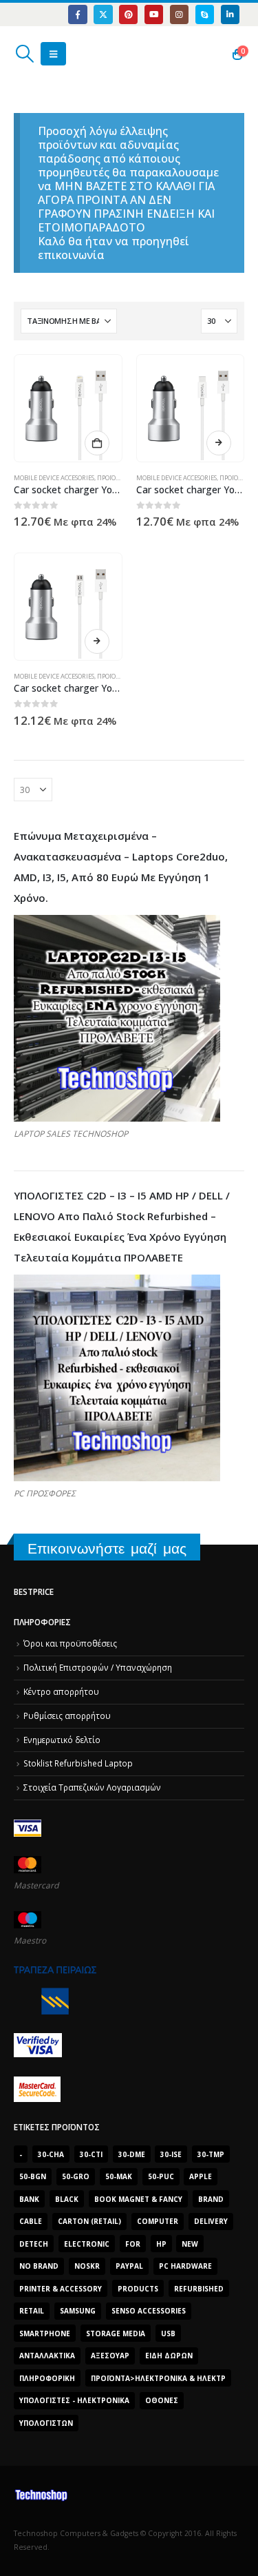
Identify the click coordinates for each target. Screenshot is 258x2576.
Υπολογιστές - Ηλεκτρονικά (74, 2400)
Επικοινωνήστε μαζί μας (107, 1548)
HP (161, 2244)
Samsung (78, 2311)
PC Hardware (185, 2266)
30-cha (51, 2154)
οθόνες (162, 2400)
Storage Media (116, 2333)
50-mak (119, 2176)
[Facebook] (77, 14)
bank (29, 2199)
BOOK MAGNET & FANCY (138, 2199)
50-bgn (33, 2176)
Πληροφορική (47, 2378)
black (67, 2199)
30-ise (171, 2154)
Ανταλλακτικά (47, 2356)
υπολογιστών (46, 2423)
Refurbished (199, 2289)
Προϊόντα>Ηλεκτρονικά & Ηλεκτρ (158, 2378)
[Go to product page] (68, 408)
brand (211, 2199)
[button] (24, 54)
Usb (168, 2333)
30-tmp (211, 2154)
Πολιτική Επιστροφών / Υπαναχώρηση (98, 1667)
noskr (87, 2266)
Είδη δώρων (169, 2356)
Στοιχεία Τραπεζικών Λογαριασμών (92, 1787)
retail (32, 2311)
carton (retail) (89, 2221)
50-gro (76, 2176)
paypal (129, 2266)
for (133, 2244)
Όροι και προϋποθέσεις (70, 1643)
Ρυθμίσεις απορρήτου (67, 1715)
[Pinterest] (128, 14)
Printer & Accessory (61, 2289)
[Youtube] (154, 14)
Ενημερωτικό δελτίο (62, 1740)
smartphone (45, 2333)
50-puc (161, 2176)
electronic (87, 2244)
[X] (103, 14)
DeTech (34, 2244)
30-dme (132, 2154)
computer (158, 2221)
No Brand (39, 2266)
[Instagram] (179, 14)
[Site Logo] (79, 54)
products (138, 2289)
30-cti (91, 2154)
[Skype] (205, 14)
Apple (201, 2176)
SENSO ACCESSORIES (149, 2311)
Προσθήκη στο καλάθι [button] (97, 443)
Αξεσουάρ (110, 2356)
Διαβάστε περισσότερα (219, 443)
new (190, 2244)
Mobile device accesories (54, 478)
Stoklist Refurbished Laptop (78, 1763)
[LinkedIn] (230, 14)
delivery (211, 2221)
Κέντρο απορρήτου (61, 1691)
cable (31, 2221)
